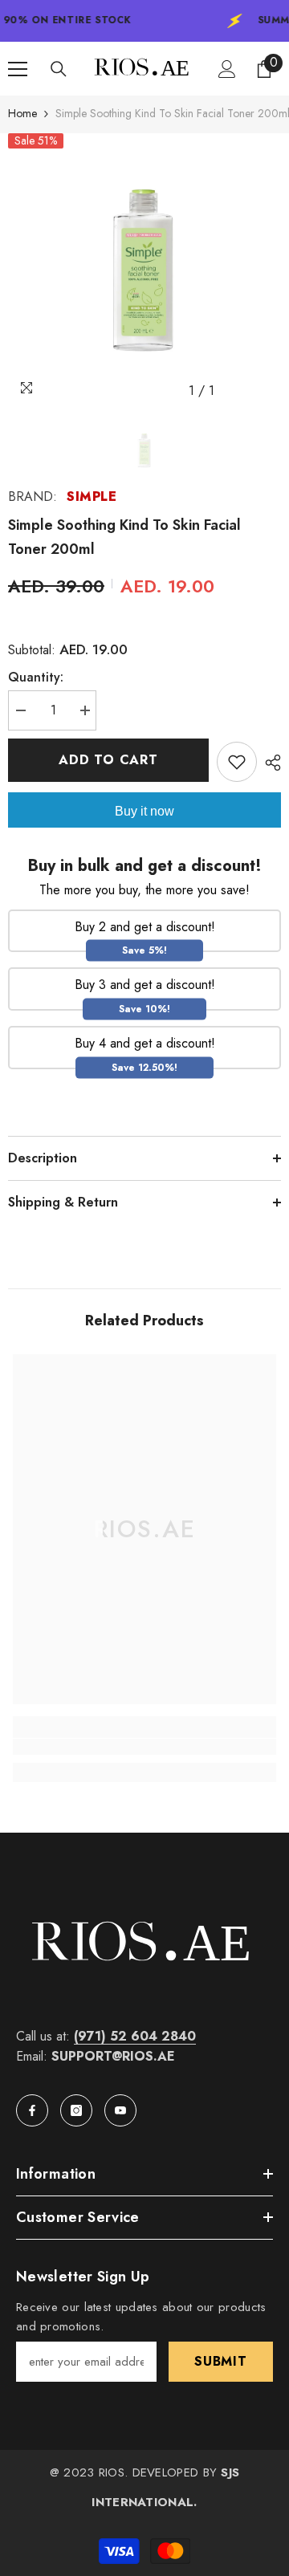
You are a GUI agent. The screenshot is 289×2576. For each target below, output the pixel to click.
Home (22, 113)
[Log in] (227, 69)
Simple (92, 496)
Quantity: (36, 677)
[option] (144, 270)
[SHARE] (269, 763)
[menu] (18, 69)
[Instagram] (76, 2110)
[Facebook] (32, 2110)
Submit (221, 2361)
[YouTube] (120, 2110)
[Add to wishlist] (237, 762)
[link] (144, 1747)
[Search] (59, 69)
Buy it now (144, 811)
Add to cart (108, 760)
